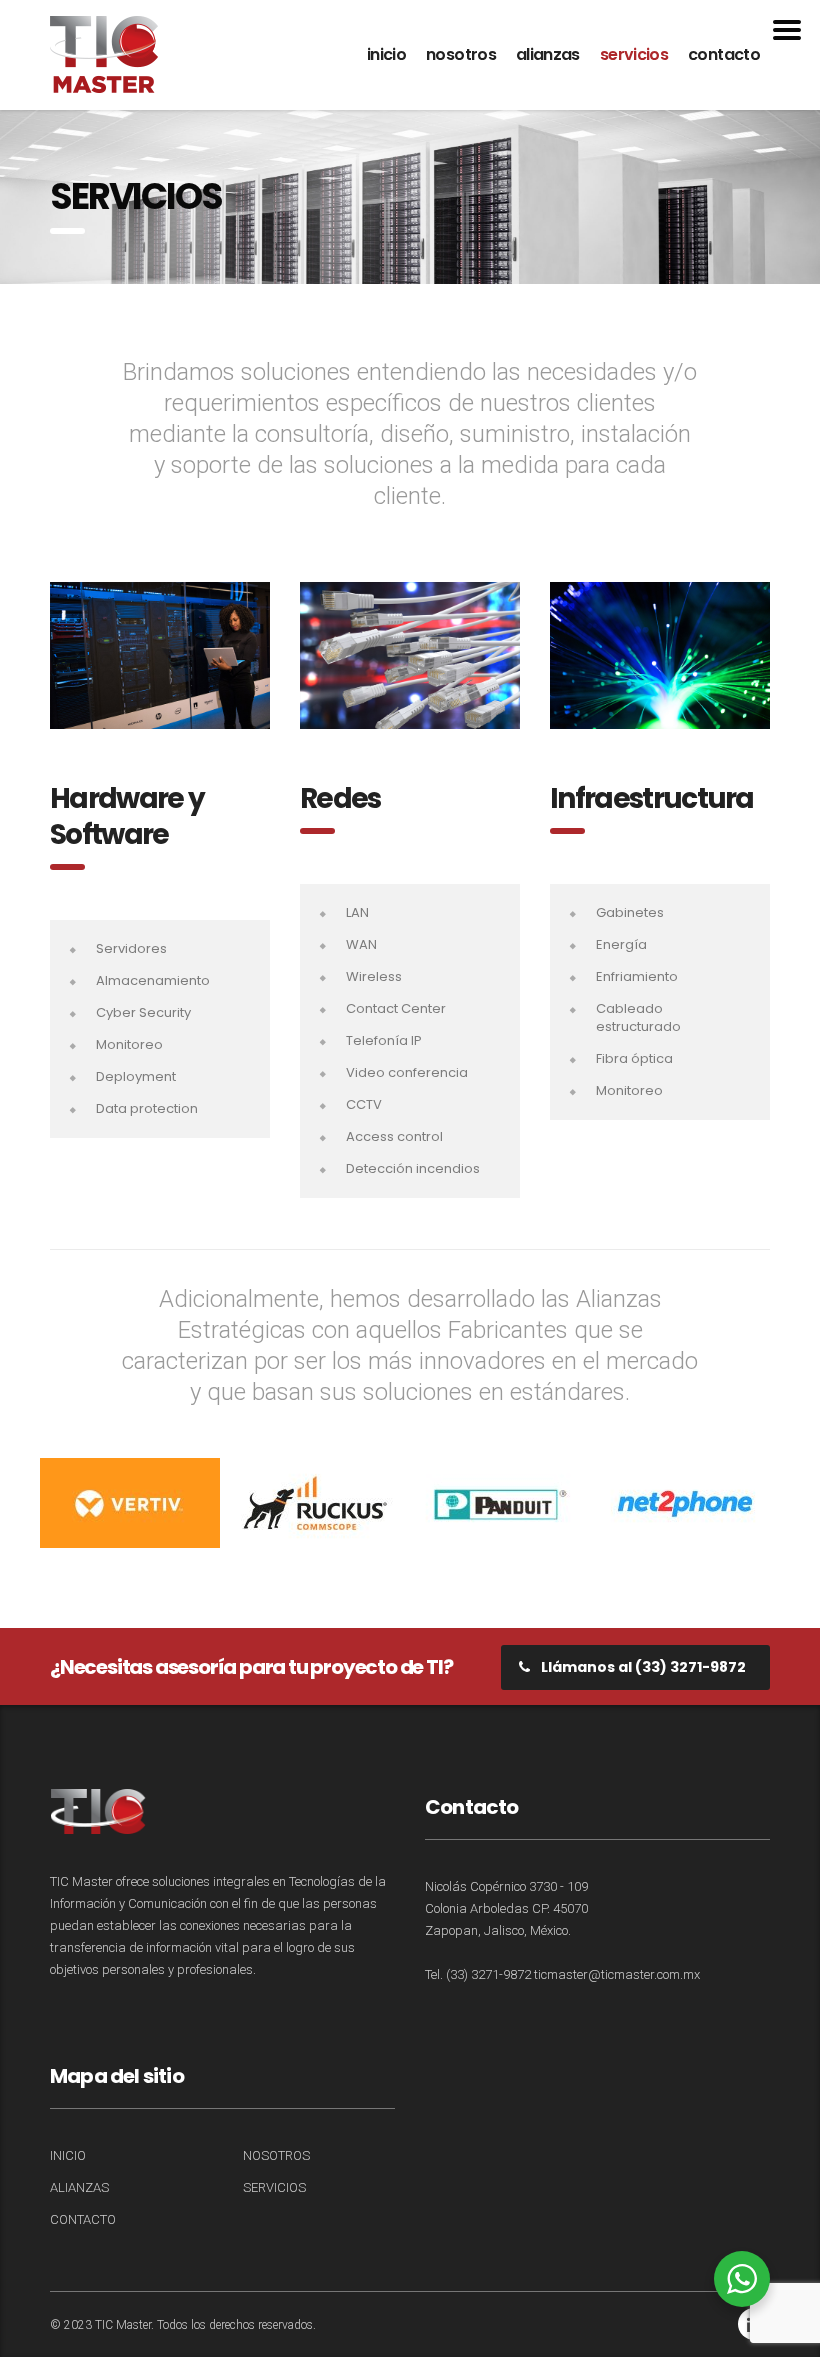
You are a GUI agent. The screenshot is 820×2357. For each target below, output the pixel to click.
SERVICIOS (634, 54)
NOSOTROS (461, 54)
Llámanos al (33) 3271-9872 (643, 1667)
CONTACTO (724, 54)
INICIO (386, 54)
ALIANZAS (548, 54)
